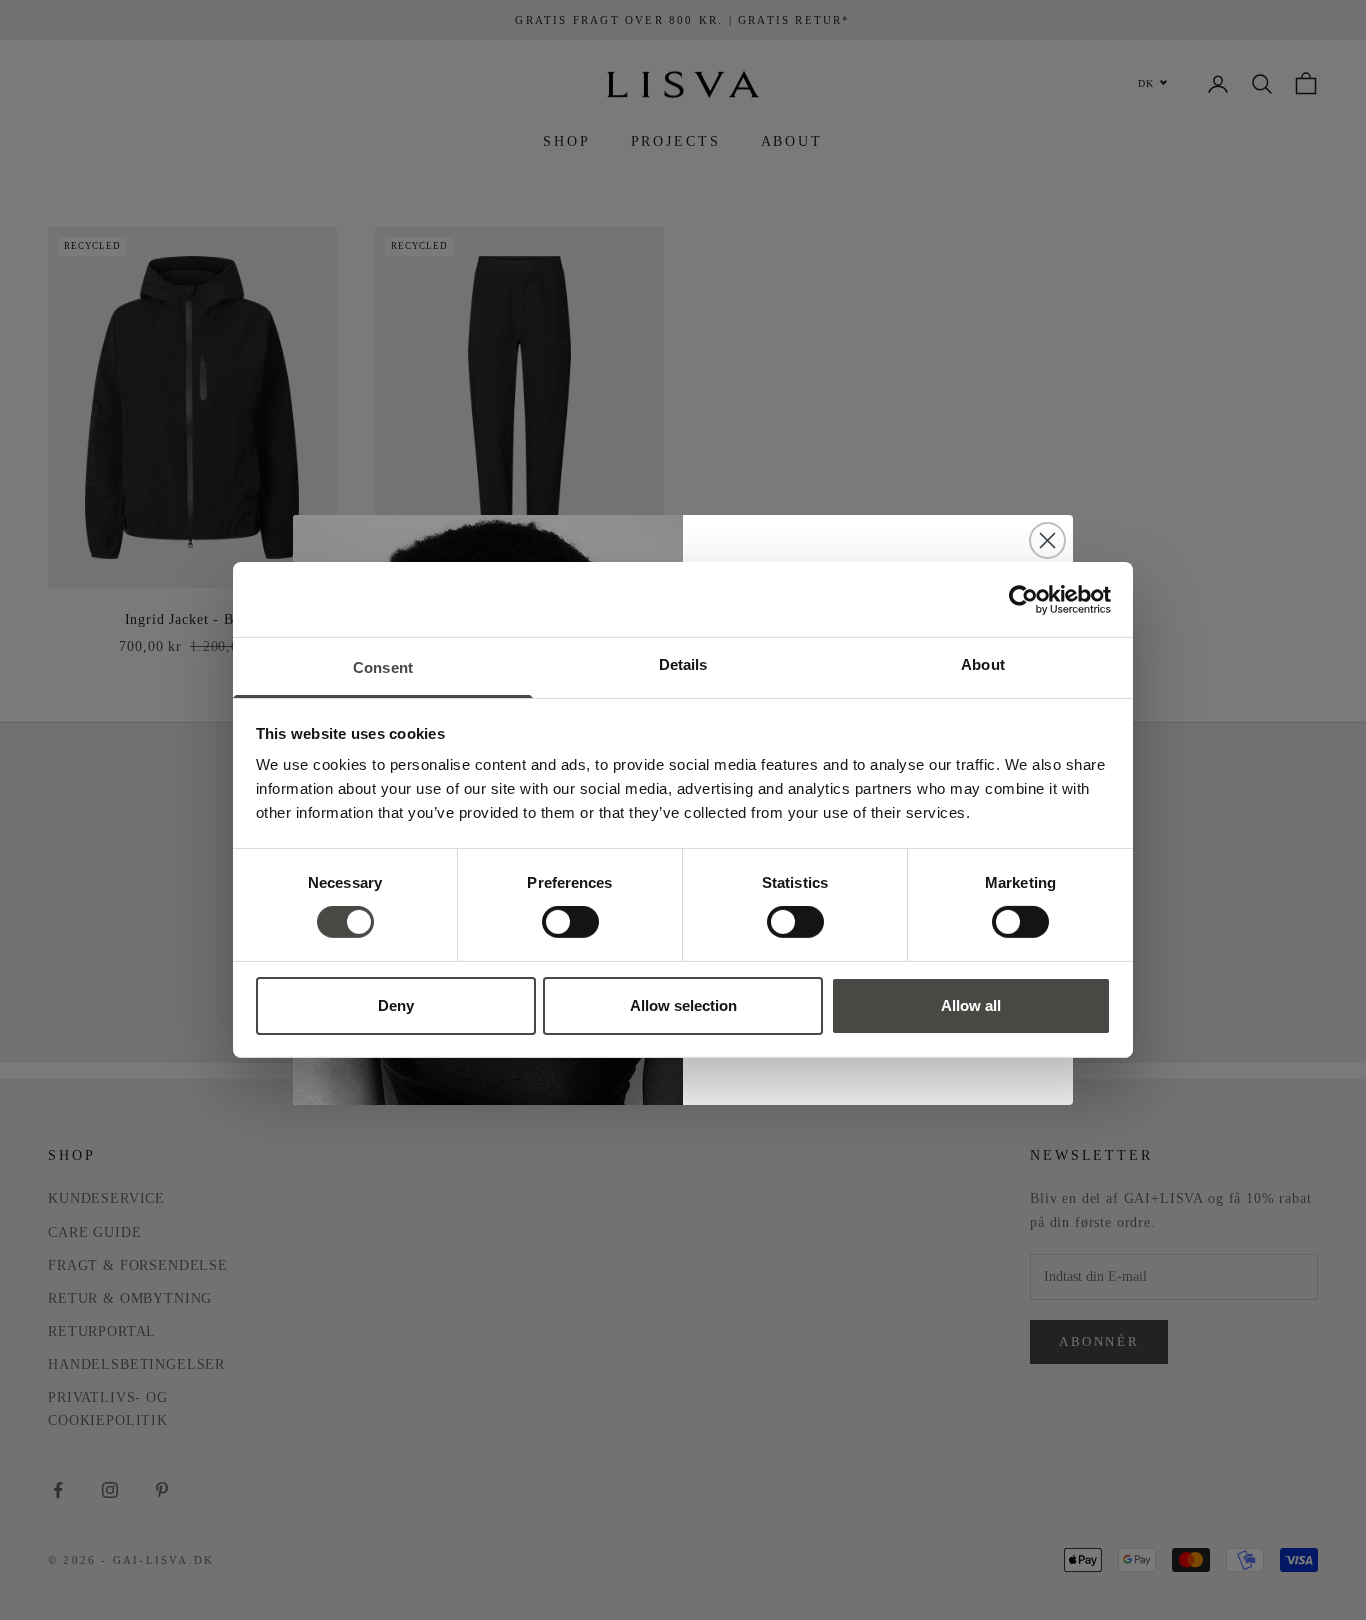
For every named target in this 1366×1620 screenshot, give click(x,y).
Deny (396, 1005)
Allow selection (683, 1005)
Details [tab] (683, 664)
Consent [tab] (383, 667)
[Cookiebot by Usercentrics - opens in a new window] (1023, 599)
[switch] (570, 922)
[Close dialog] (1047, 540)
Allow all (971, 1005)
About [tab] (983, 664)
